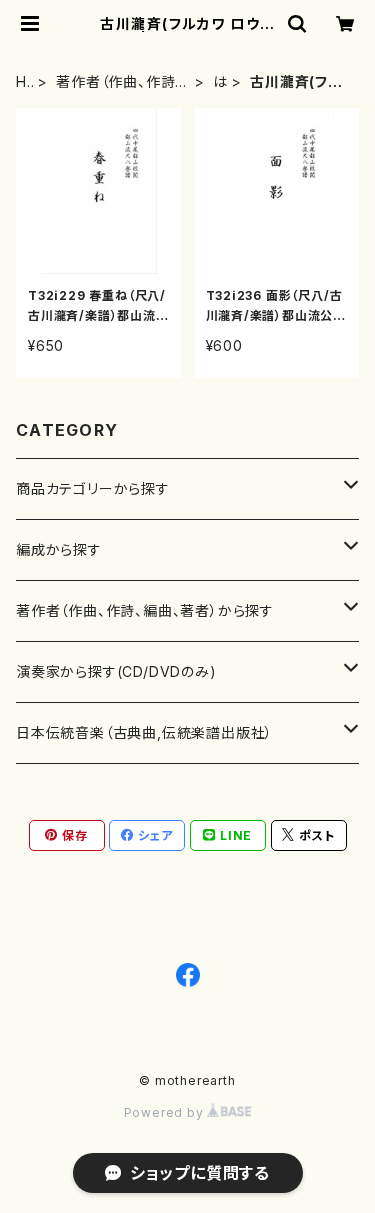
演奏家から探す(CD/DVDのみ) (116, 671)
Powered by (166, 1112)
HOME (22, 82)
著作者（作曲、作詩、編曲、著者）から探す (121, 82)
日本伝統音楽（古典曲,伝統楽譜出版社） (144, 732)
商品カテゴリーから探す (93, 488)
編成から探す (59, 549)
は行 (220, 82)
